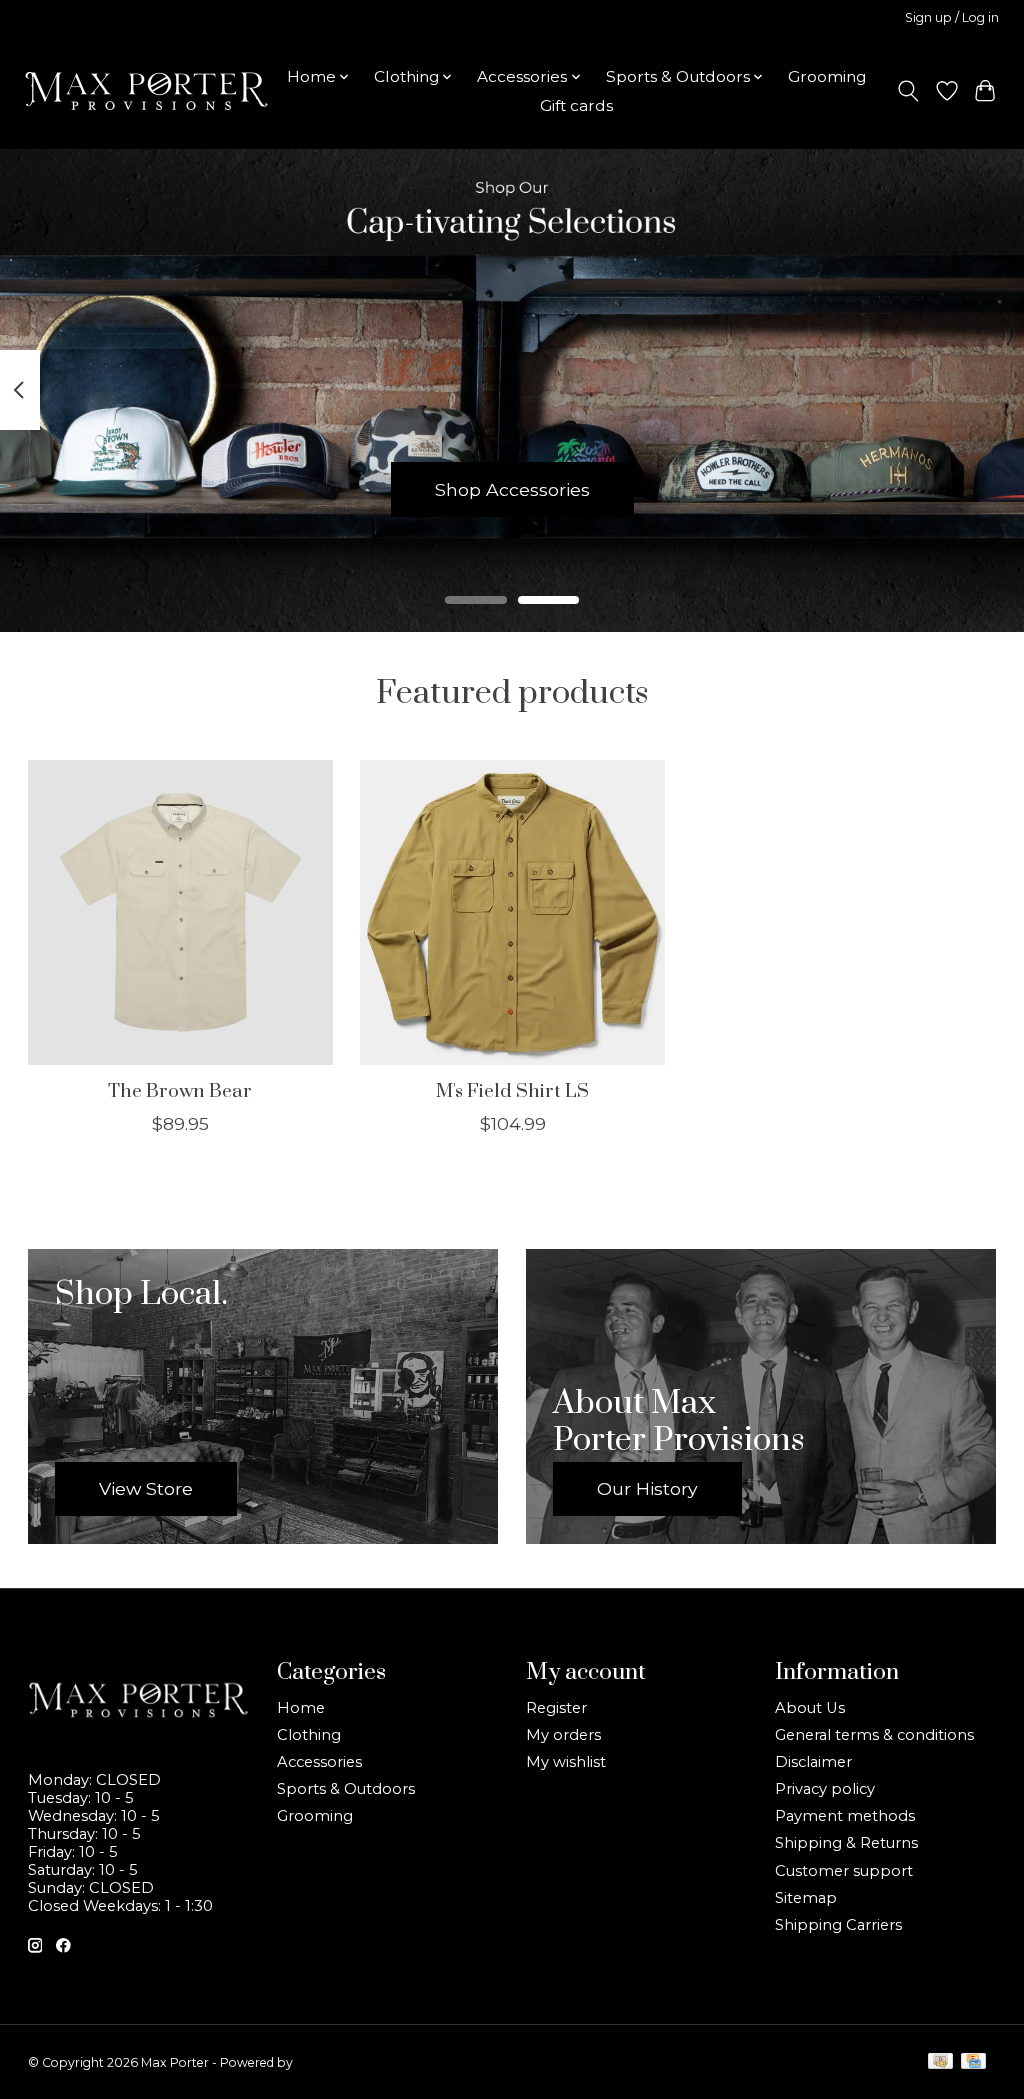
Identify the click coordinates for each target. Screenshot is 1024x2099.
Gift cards (576, 105)
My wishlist (566, 1762)
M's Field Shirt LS (512, 1091)
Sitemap (806, 1898)
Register (556, 1708)
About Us (810, 1708)
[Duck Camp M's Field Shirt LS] (512, 912)
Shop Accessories (512, 488)
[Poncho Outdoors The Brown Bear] (180, 912)
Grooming (827, 76)
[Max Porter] (146, 91)
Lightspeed (329, 2062)
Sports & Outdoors (346, 1789)
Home (301, 1708)
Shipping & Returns (846, 1843)
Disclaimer (813, 1762)
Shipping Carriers (838, 1925)
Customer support (844, 1871)
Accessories (319, 1762)
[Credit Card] (973, 2062)
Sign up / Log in (952, 17)
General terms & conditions (874, 1735)
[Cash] (940, 2062)
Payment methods (845, 1816)
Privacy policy (825, 1789)
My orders (563, 1735)
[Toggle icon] (907, 91)
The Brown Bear (180, 1091)
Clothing (309, 1735)
